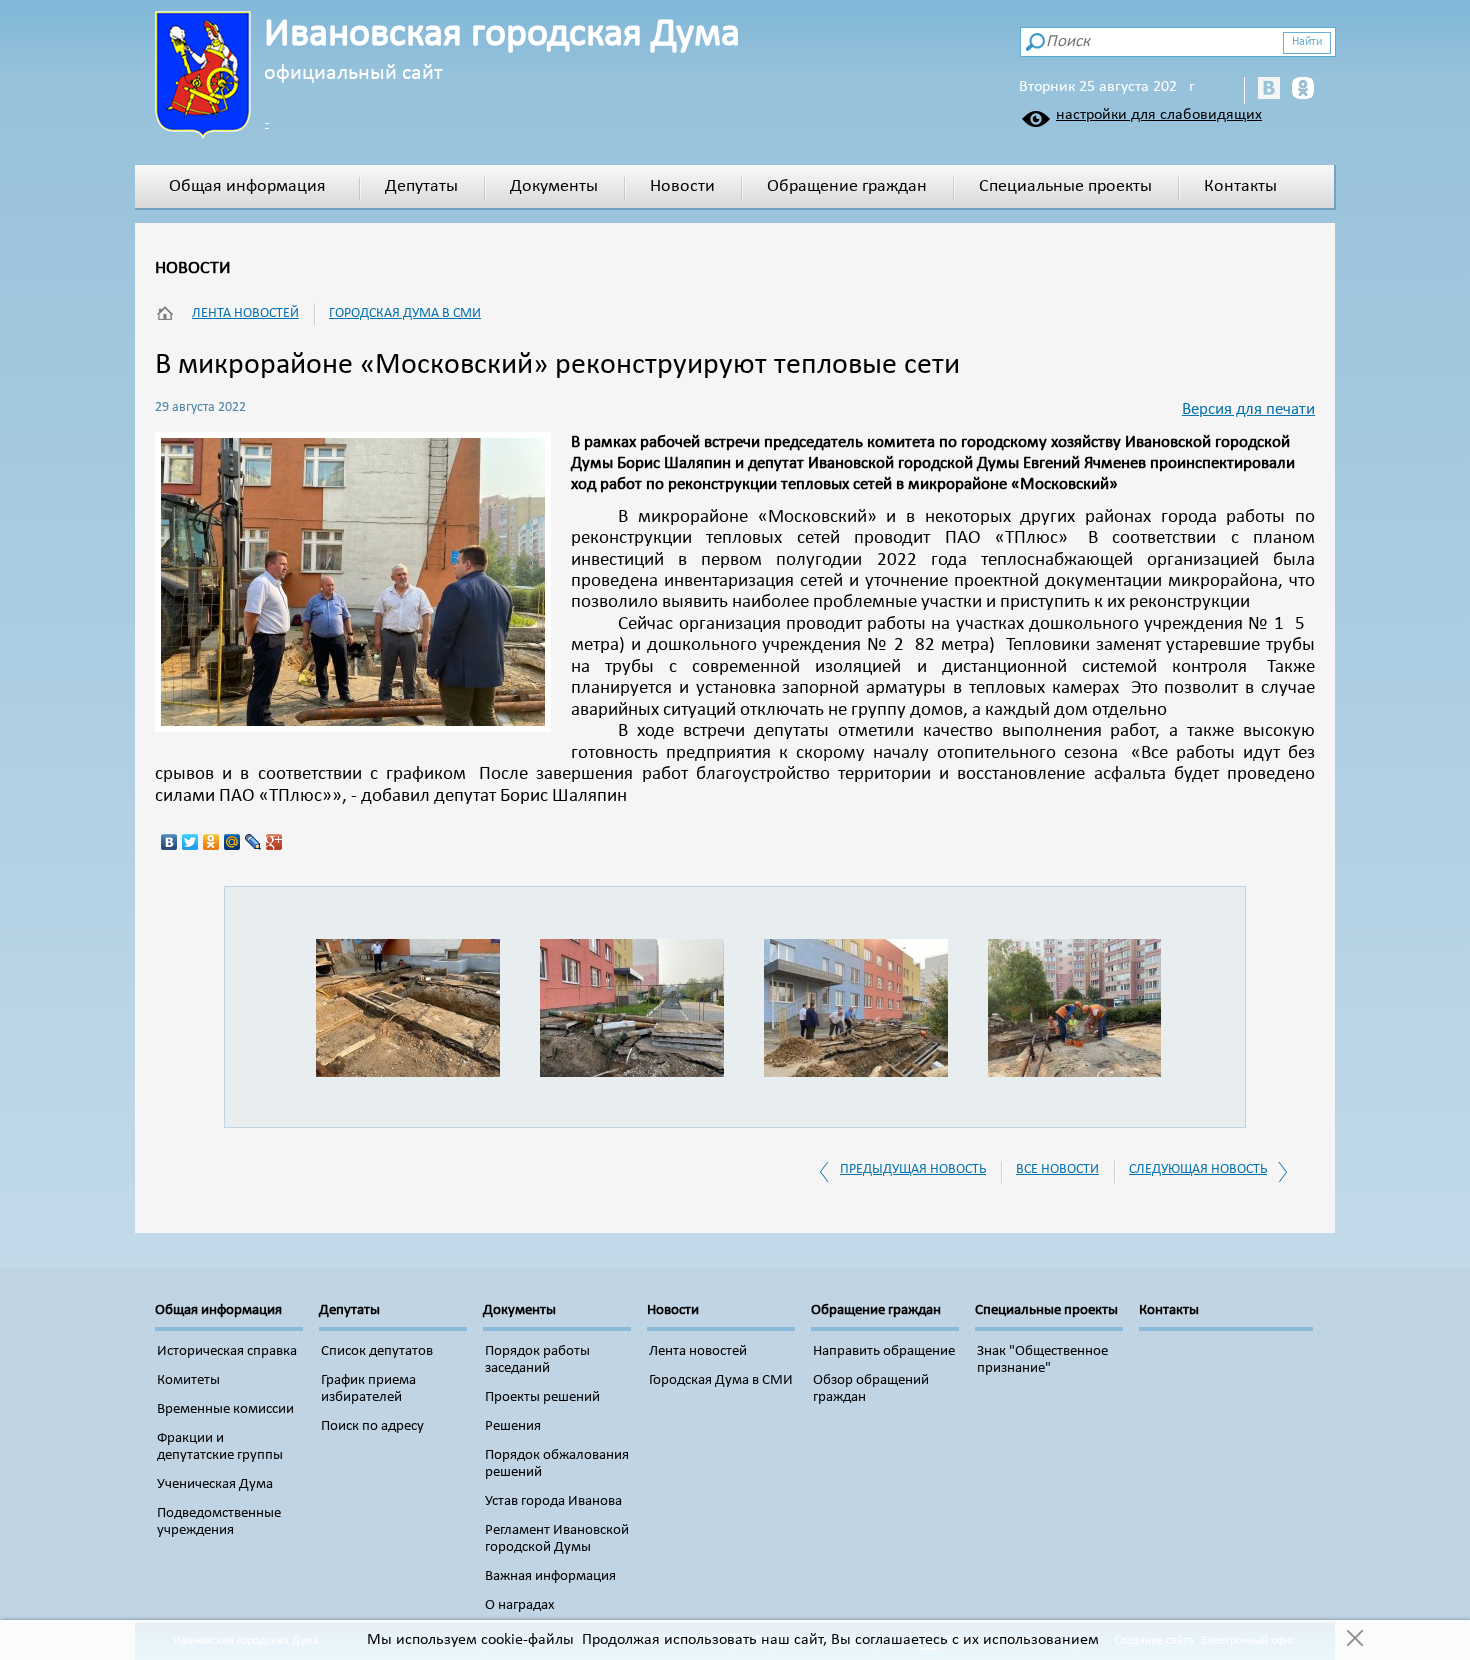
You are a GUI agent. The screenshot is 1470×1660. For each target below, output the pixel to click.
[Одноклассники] (211, 842)
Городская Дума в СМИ (405, 313)
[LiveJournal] (253, 842)
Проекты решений (542, 1397)
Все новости (1057, 1169)
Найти (1307, 42)
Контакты (1240, 186)
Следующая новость (1198, 1169)
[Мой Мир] (232, 842)
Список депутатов (377, 1351)
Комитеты (188, 1380)
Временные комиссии (225, 1409)
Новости (682, 186)
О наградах (520, 1605)
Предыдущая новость (913, 1169)
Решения (513, 1426)
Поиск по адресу (372, 1426)
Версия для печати (1248, 409)
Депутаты (421, 186)
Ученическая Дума (215, 1484)
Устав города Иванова (553, 1501)
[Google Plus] (274, 842)
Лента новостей (245, 313)
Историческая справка (227, 1351)
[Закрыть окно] (1354, 1640)
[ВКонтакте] (169, 842)
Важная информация (550, 1576)
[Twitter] (190, 842)
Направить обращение (884, 1351)
